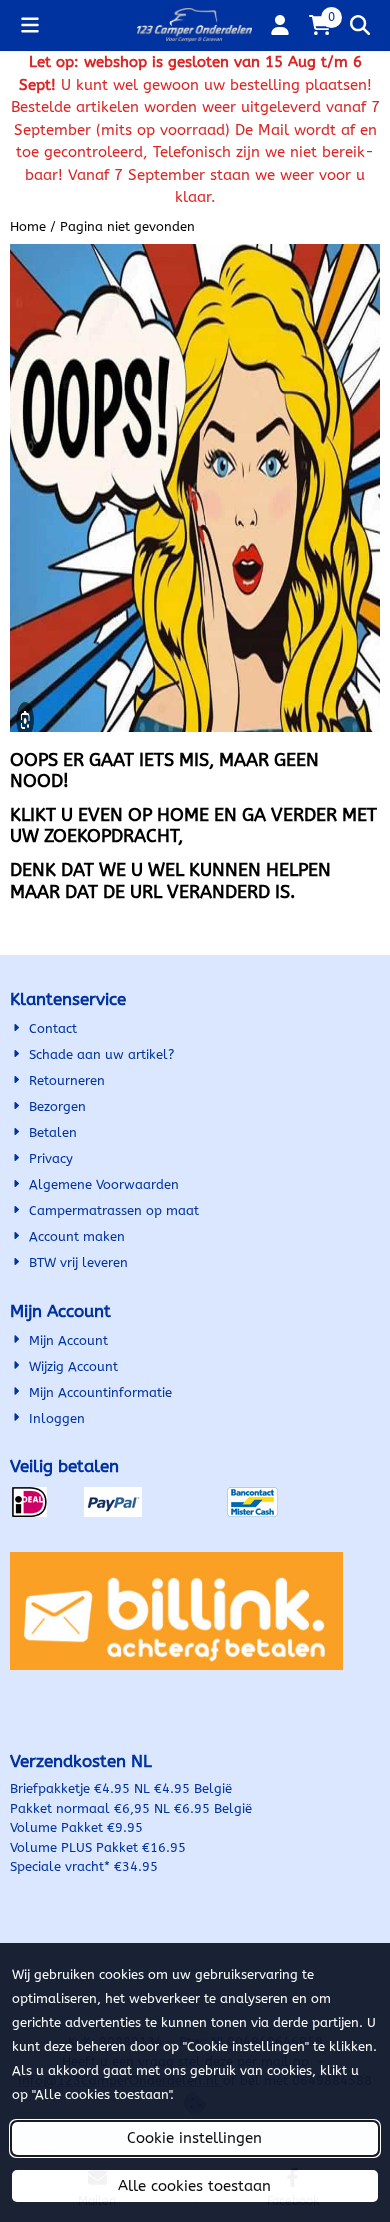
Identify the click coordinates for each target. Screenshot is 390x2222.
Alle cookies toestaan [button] (194, 2186)
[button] (30, 25)
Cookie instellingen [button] (194, 2138)
